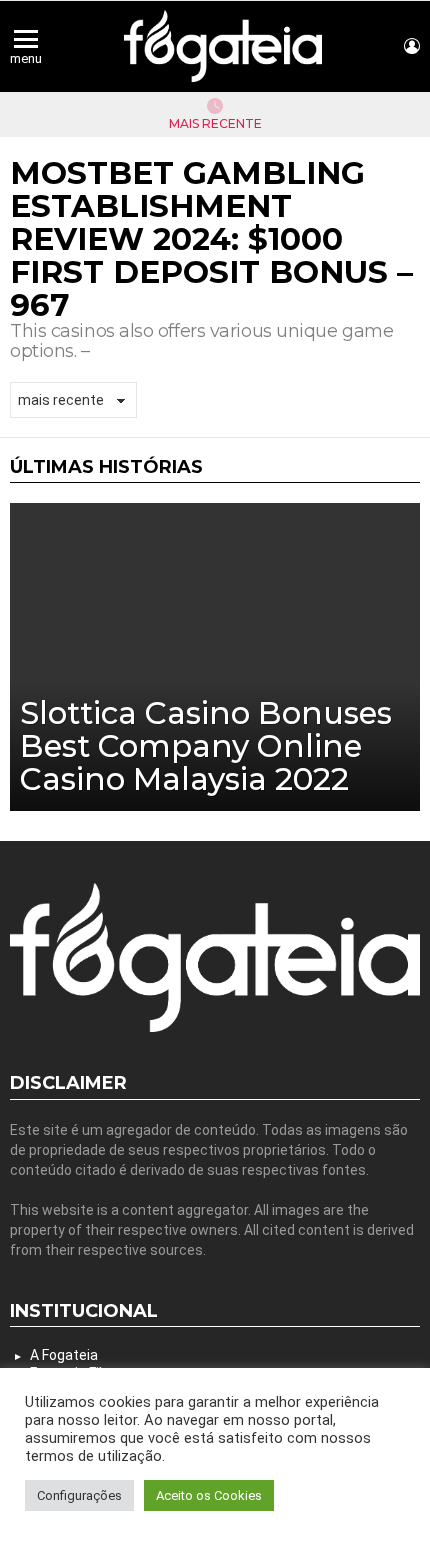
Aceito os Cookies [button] (209, 1495)
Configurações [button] (79, 1495)
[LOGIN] (412, 46)
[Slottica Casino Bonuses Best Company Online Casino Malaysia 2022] (215, 657)
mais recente (215, 123)
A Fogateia (64, 1355)
